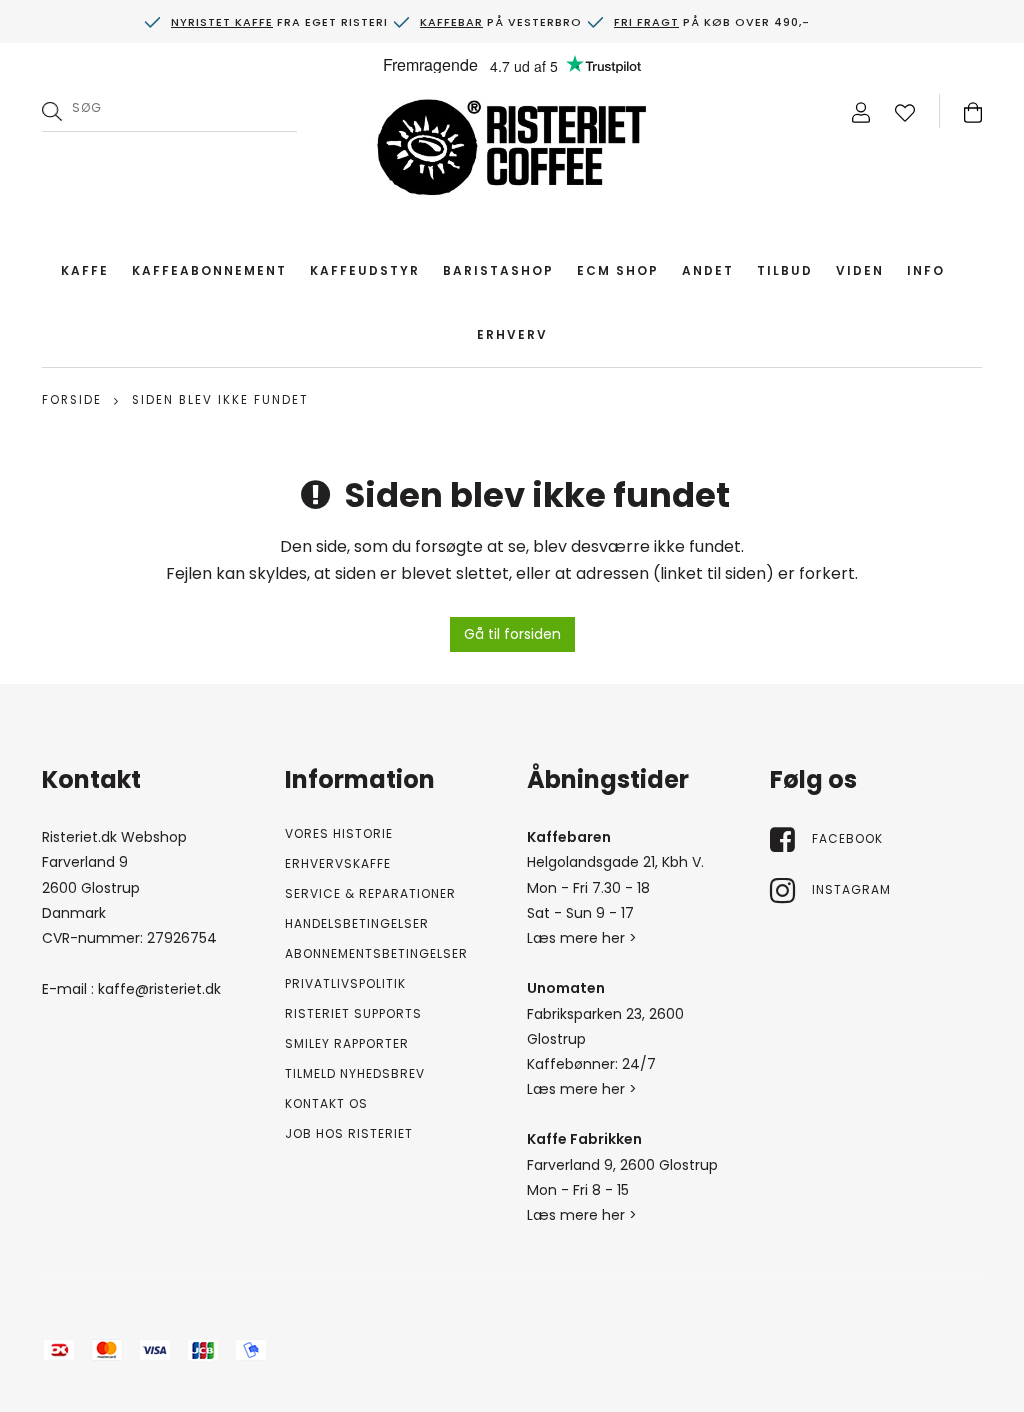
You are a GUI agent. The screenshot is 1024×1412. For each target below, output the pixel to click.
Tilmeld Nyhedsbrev (355, 1073)
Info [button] (926, 270)
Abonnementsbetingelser (376, 953)
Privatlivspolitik (345, 983)
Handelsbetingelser (357, 923)
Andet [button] (708, 270)
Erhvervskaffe (338, 863)
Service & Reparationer (370, 893)
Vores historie (339, 833)
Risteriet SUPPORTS (353, 1013)
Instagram (851, 889)
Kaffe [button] (85, 270)
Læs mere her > (582, 938)
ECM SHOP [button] (618, 270)
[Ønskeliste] (905, 111)
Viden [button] (860, 270)
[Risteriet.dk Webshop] (511, 152)
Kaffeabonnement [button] (209, 270)
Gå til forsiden (512, 634)
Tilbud (785, 270)
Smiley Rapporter (347, 1043)
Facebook (847, 838)
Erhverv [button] (512, 334)
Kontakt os (326, 1103)
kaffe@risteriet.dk (159, 989)
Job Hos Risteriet (349, 1133)
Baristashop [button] (498, 270)
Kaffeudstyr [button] (365, 270)
